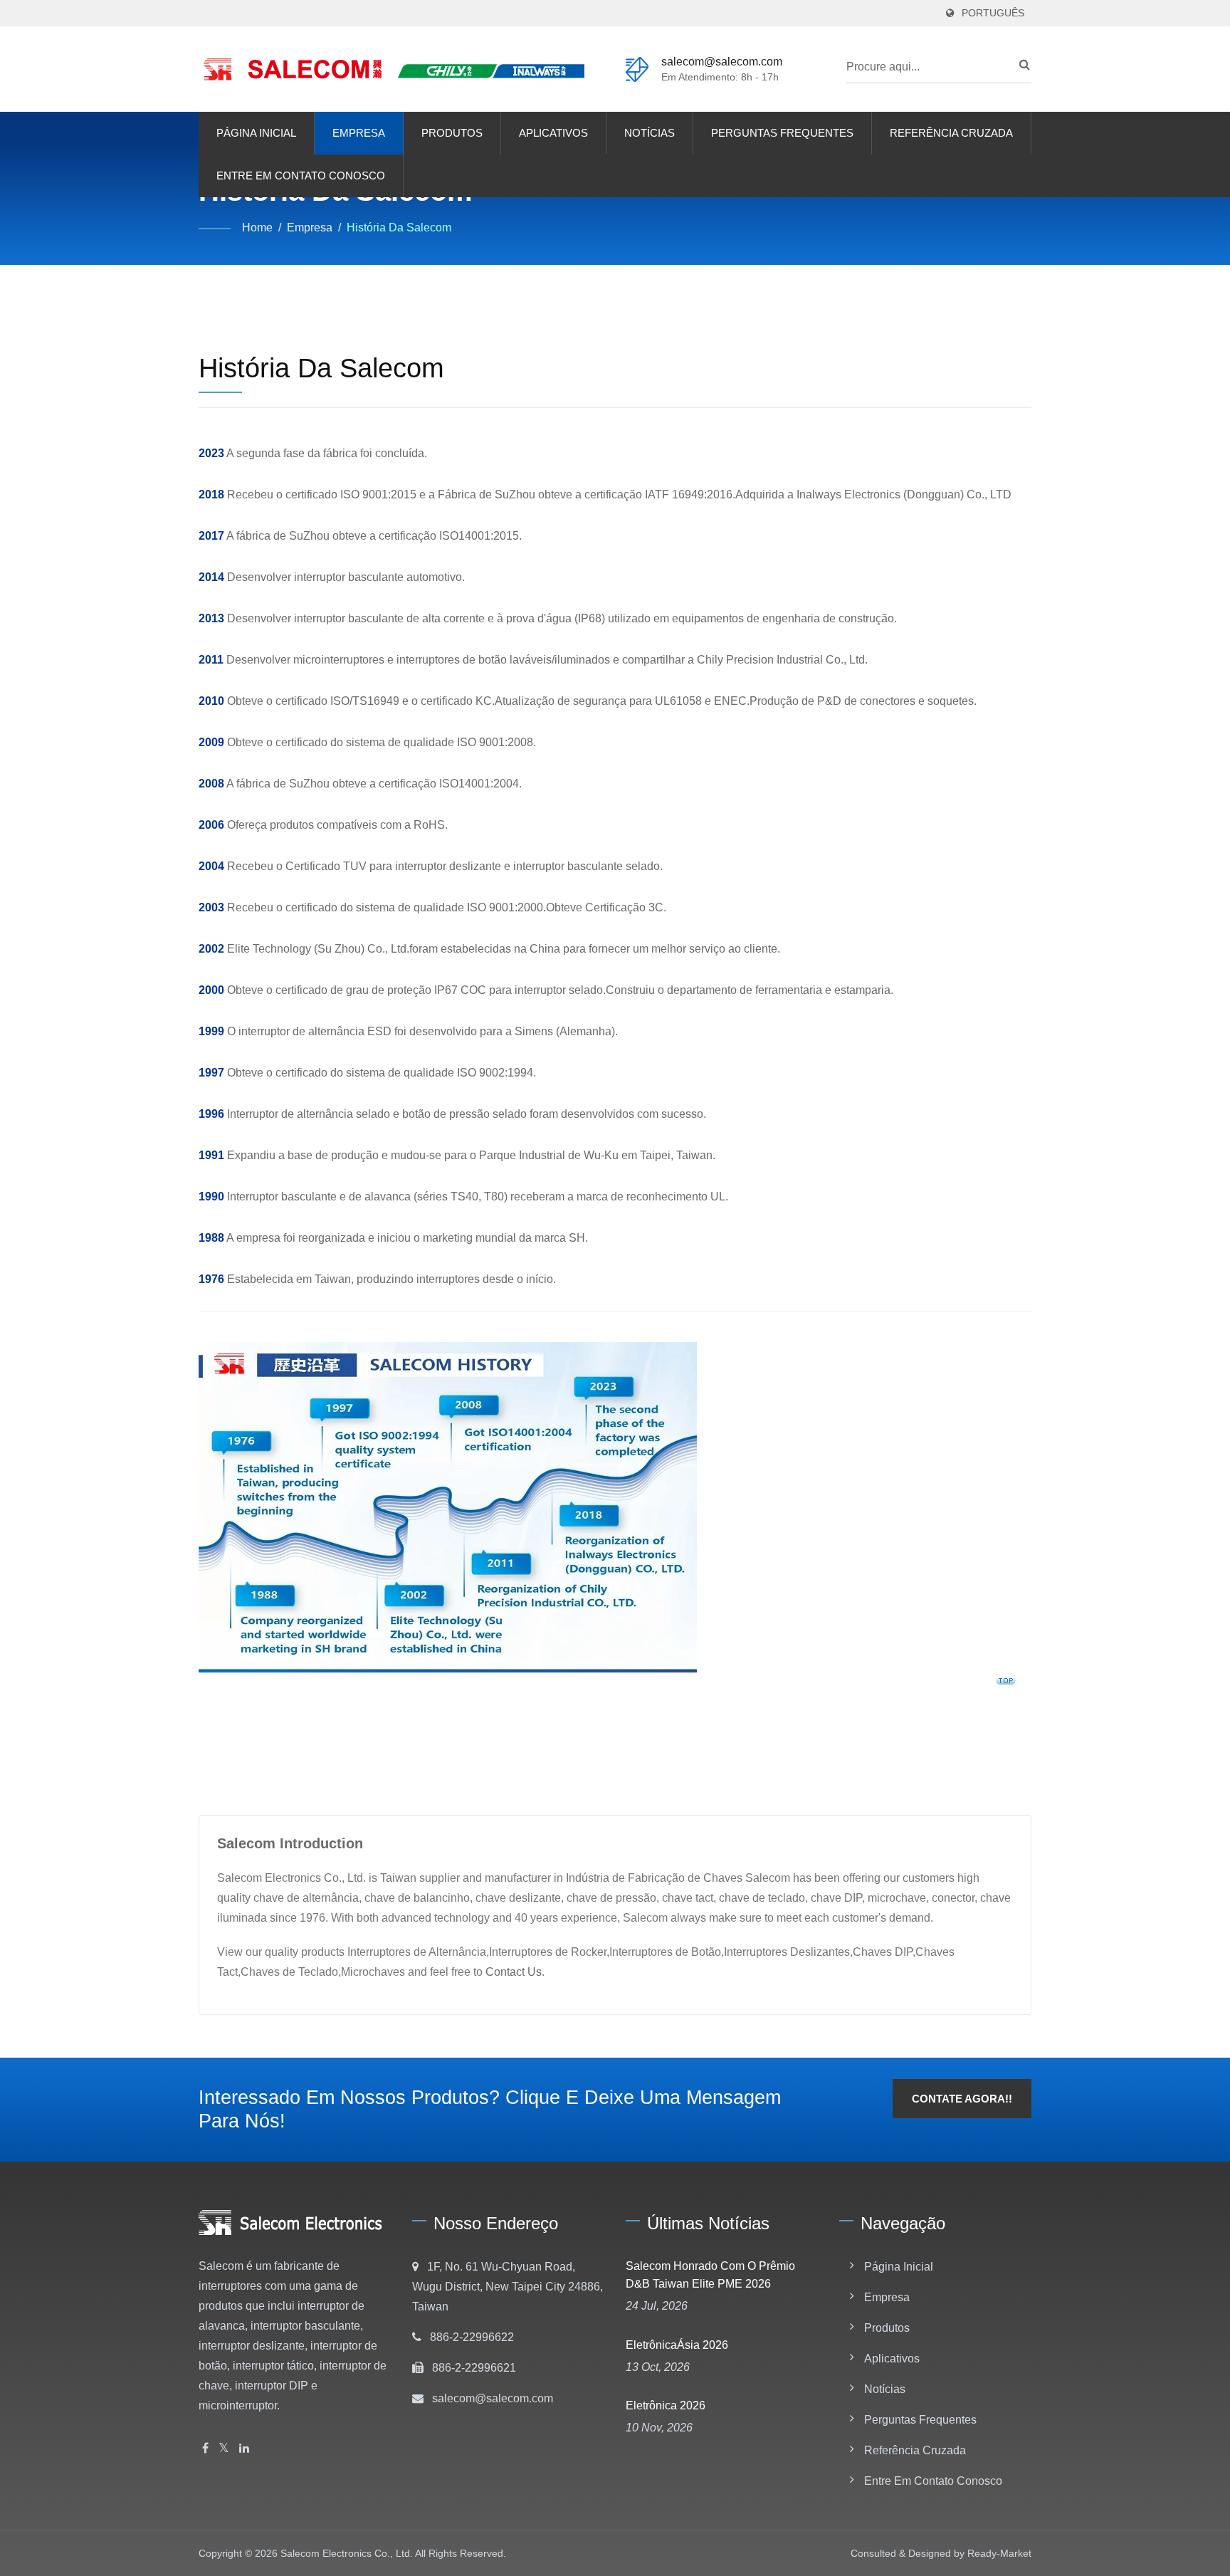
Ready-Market (999, 2553)
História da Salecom (399, 227)
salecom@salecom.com (722, 62)
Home (257, 227)
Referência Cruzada (951, 133)
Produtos (452, 133)
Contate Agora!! (962, 2099)
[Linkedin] (244, 2449)
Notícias (650, 133)
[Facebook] (205, 2449)
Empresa (359, 133)
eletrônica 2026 (666, 2405)
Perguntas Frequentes (782, 133)
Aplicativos (553, 133)
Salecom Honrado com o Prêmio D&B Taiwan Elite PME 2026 (710, 2275)
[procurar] (1021, 65)
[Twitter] (224, 2449)
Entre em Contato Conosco (301, 176)
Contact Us (514, 1972)
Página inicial (256, 133)
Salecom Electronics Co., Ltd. (347, 2553)
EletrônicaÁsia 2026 (677, 2345)
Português (993, 13)
